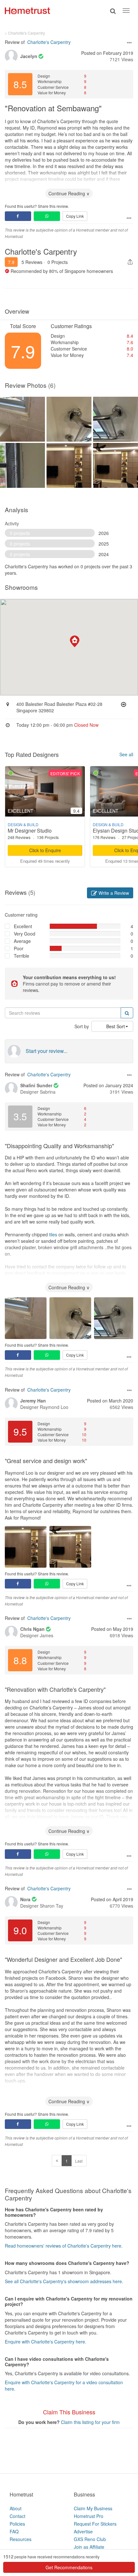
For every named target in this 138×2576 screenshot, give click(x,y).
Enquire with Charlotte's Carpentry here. (46, 2342)
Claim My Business (93, 2508)
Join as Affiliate (89, 2547)
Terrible (22, 956)
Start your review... (47, 1051)
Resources (21, 2539)
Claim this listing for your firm (90, 2422)
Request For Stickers (95, 2524)
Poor (19, 948)
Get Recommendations (69, 2567)
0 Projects (58, 262)
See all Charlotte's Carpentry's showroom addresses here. (64, 2281)
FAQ (14, 2531)
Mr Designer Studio (30, 830)
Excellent (23, 926)
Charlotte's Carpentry (49, 42)
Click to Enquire (45, 850)
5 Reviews (32, 262)
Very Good (25, 934)
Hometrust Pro (89, 2516)
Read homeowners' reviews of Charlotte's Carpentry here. (64, 2246)
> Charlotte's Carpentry (25, 33)
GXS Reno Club (90, 2539)
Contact (17, 2516)
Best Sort (116, 1026)
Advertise (83, 2531)
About (16, 2508)
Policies (17, 2524)
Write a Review (113, 893)
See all (126, 754)
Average (22, 941)
